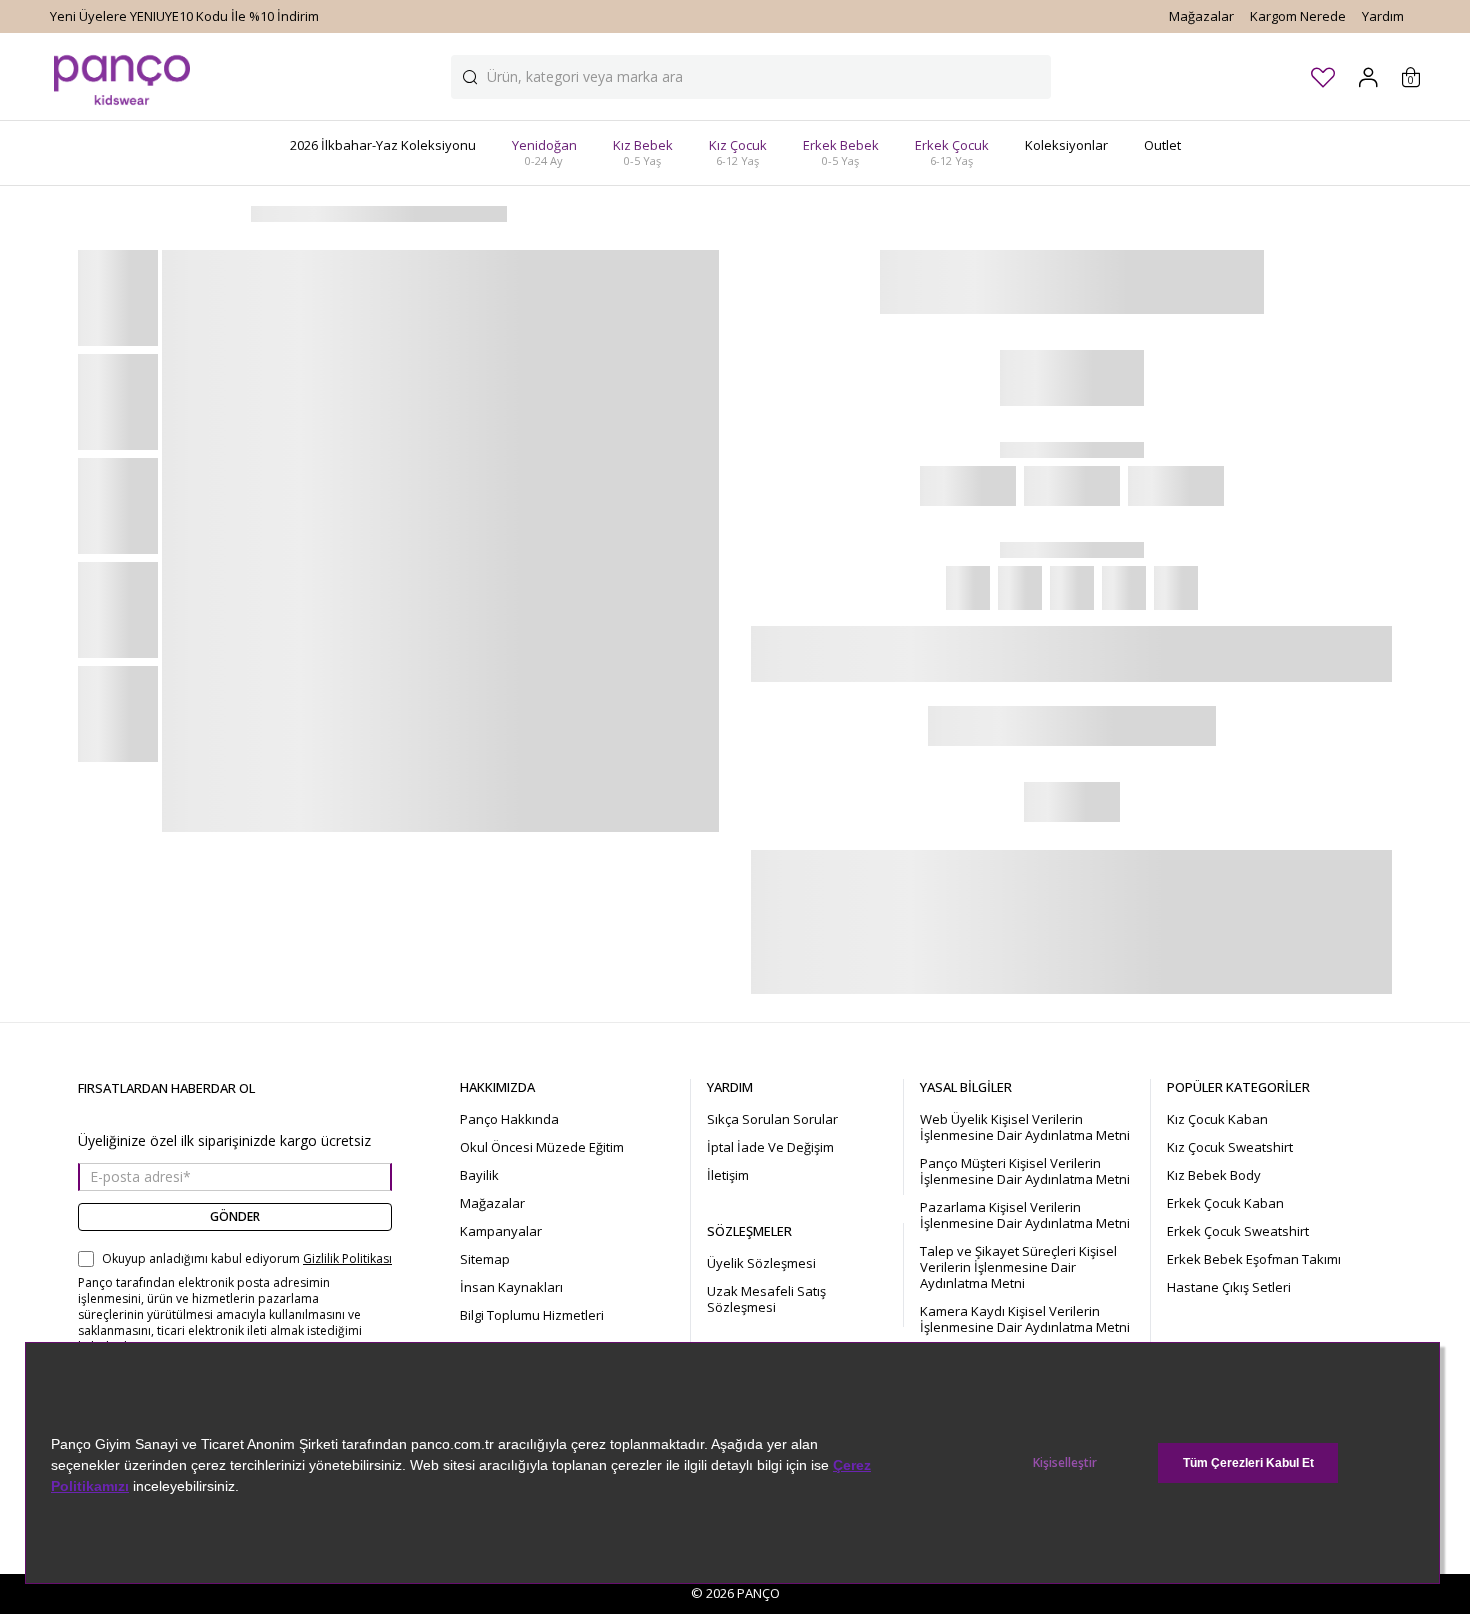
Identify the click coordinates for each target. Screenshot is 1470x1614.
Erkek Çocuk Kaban (1225, 1203)
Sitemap (485, 1259)
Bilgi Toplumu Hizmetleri (532, 1315)
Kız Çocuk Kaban (1217, 1119)
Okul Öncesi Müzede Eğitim (542, 1147)
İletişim (728, 1175)
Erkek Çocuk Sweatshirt (1238, 1231)
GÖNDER (235, 1216)
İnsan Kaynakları (511, 1287)
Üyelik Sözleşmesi (761, 1263)
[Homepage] (122, 76)
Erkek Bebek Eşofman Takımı (1254, 1259)
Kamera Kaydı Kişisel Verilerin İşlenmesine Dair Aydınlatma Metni (1025, 1319)
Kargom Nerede (1298, 16)
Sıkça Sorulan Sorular (772, 1119)
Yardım (1383, 16)
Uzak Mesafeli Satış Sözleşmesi (766, 1299)
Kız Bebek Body (1214, 1175)
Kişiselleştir (1065, 1462)
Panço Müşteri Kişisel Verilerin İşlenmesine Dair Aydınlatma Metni (1025, 1171)
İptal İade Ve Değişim (770, 1147)
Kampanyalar (501, 1231)
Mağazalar (1201, 16)
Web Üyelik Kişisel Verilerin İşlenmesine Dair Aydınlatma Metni (1025, 1127)
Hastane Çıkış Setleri (1229, 1287)
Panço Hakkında (509, 1119)
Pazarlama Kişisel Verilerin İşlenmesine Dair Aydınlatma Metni (1025, 1215)
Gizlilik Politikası (347, 1259)
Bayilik (479, 1175)
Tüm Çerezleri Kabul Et (1248, 1463)
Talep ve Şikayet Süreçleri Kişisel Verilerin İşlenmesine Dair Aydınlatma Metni (1018, 1267)
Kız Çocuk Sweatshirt (1230, 1147)
